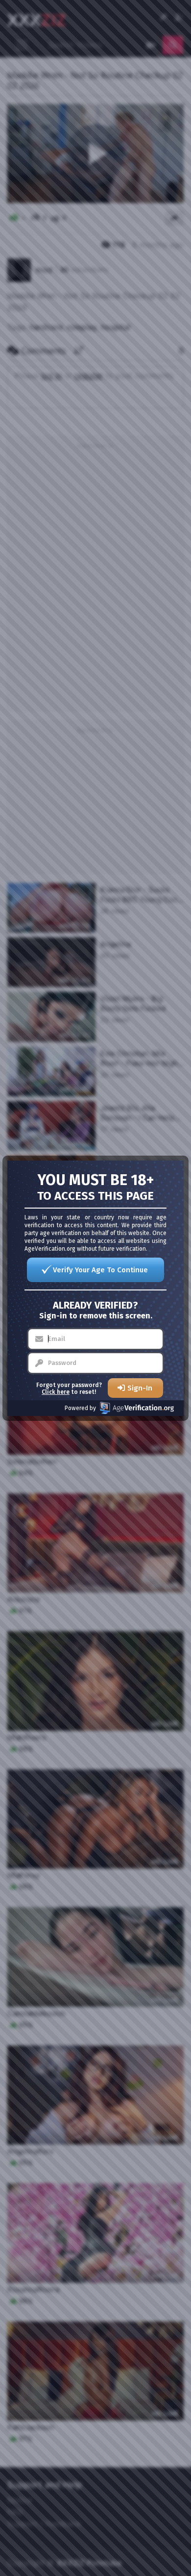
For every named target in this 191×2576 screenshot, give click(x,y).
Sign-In (140, 1388)
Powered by (80, 1408)
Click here (56, 1392)
